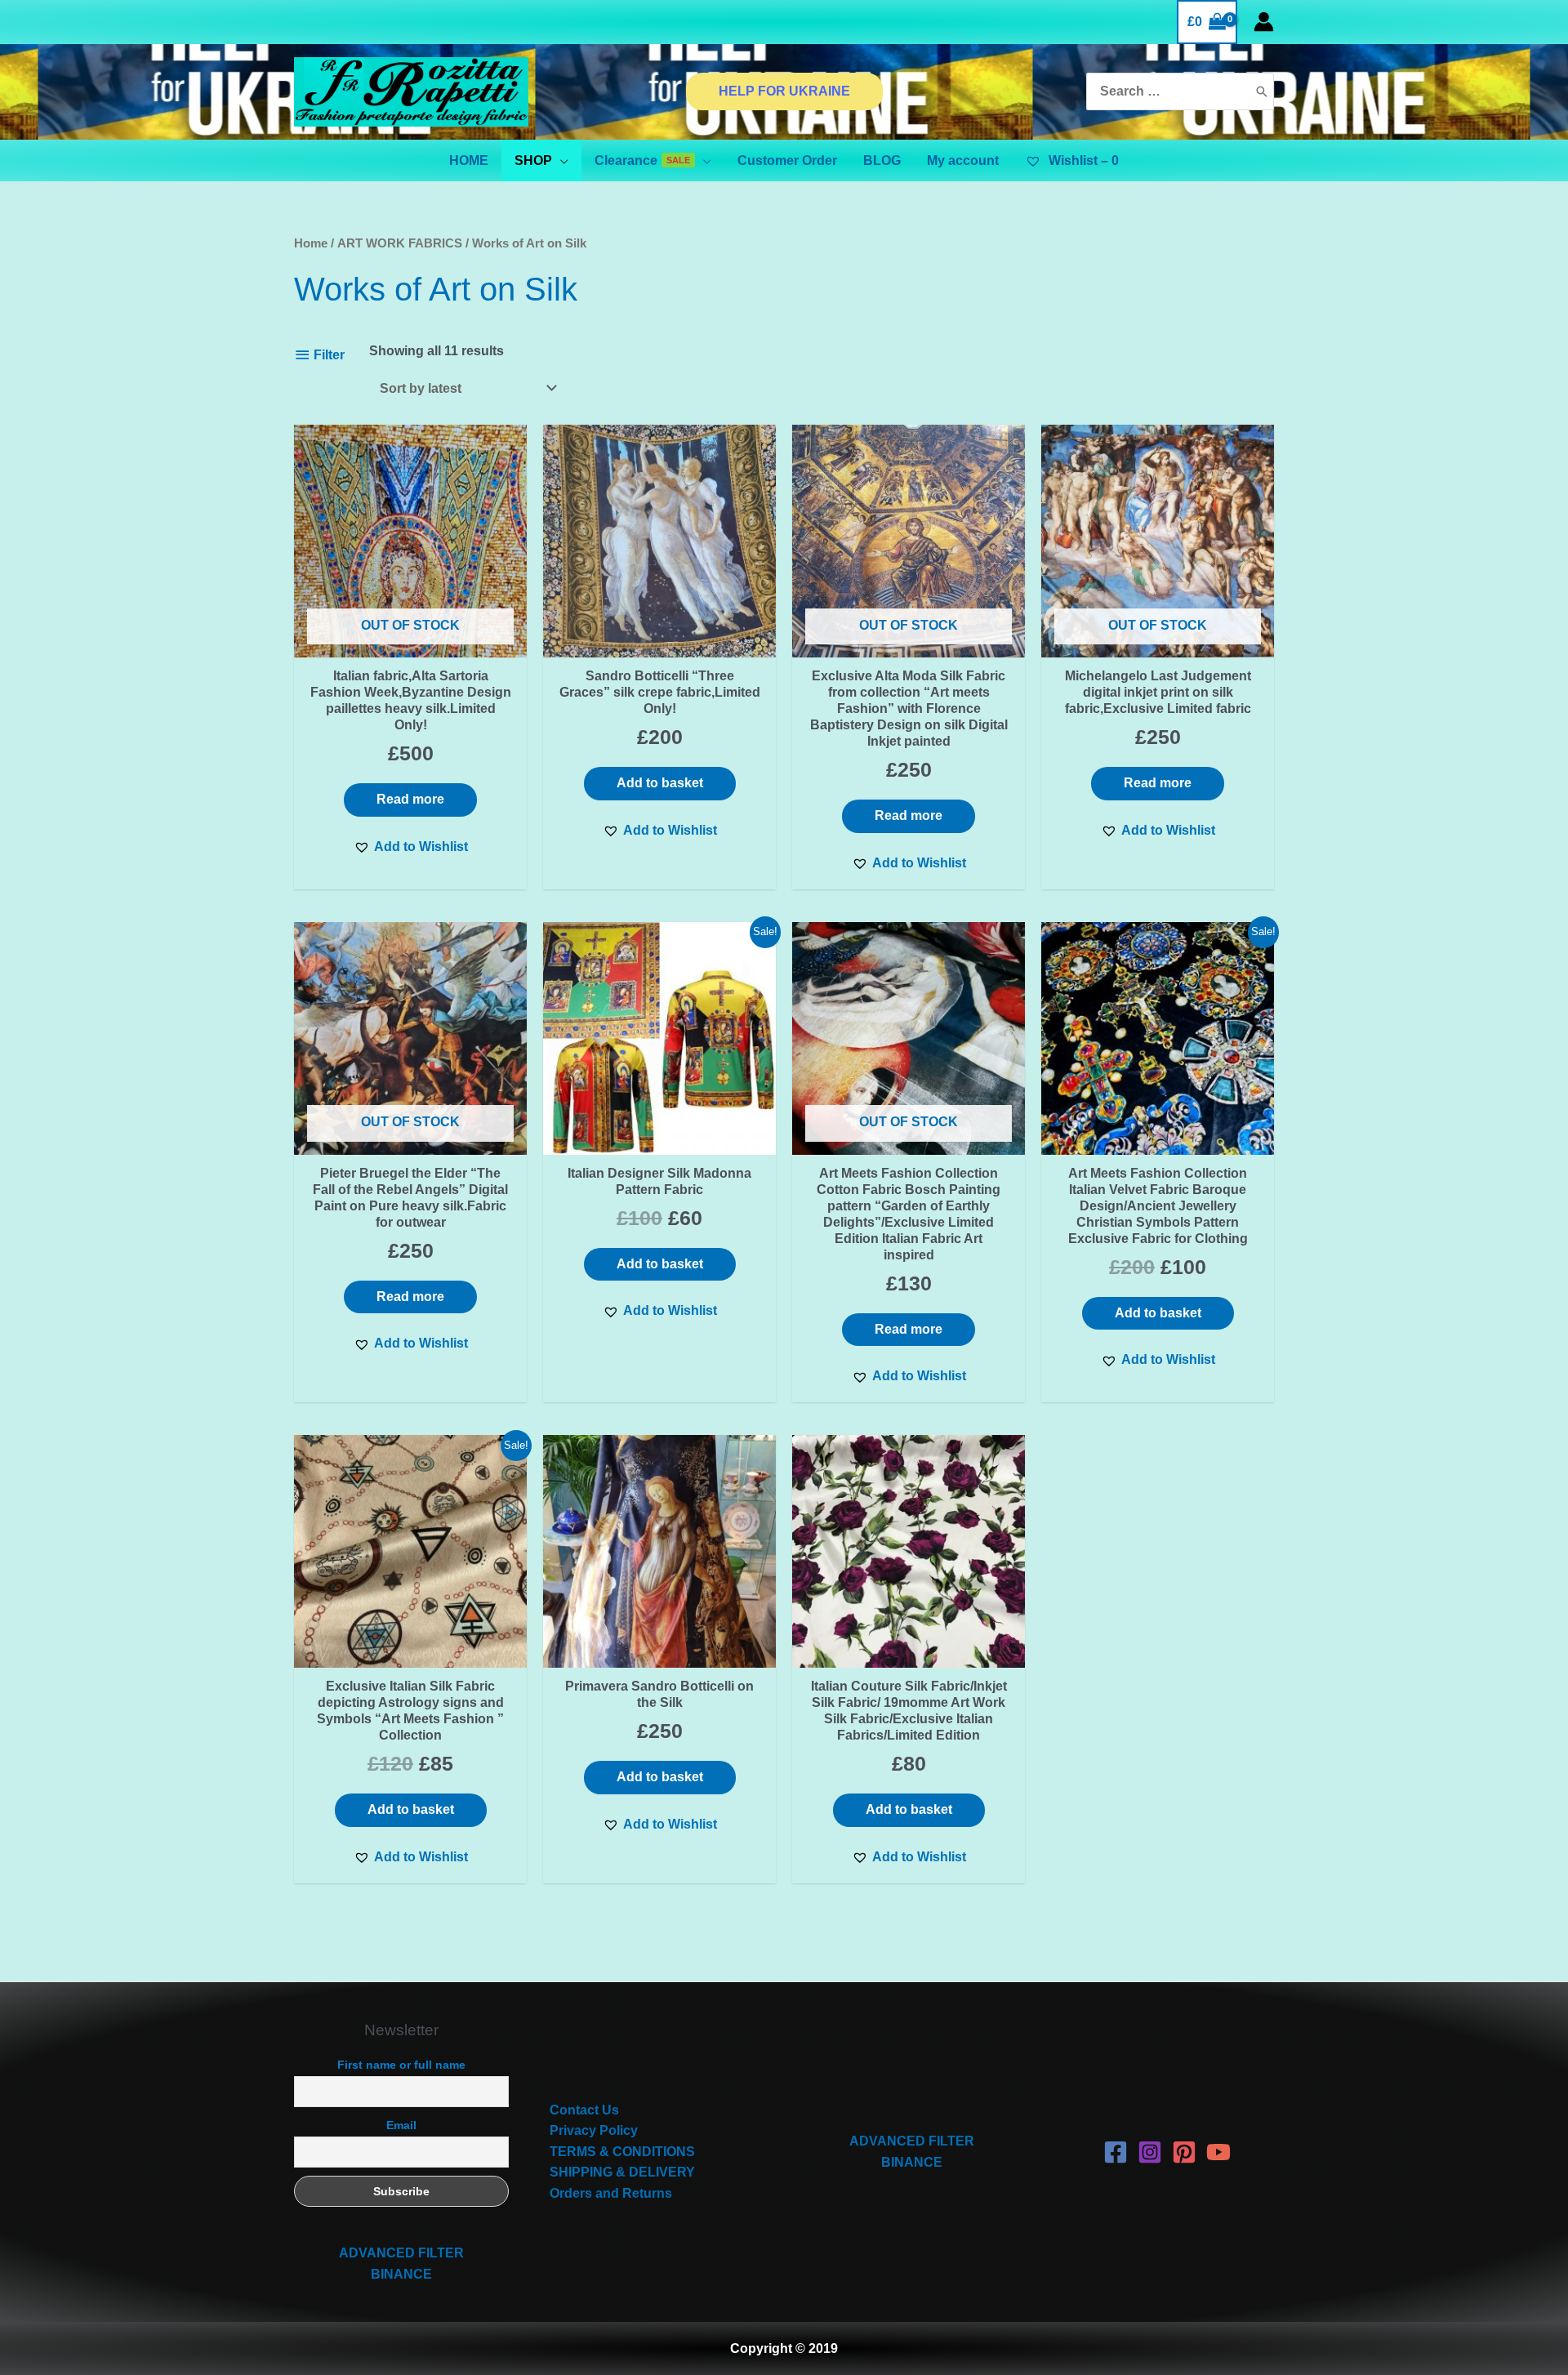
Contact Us (584, 2110)
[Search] (1262, 92)
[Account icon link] (1264, 22)
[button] (411, 847)
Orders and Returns (611, 2193)
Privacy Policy (594, 2130)
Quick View (411, 642)
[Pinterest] (1184, 2152)
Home (311, 243)
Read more (410, 799)
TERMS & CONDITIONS (622, 2152)
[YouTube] (1218, 2152)
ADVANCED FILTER (401, 2253)
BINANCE (401, 2274)
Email (401, 2125)
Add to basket (660, 783)
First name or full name (401, 2065)
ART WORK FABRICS (400, 243)
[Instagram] (1150, 2152)
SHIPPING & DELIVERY (622, 2172)
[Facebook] (1116, 2152)
